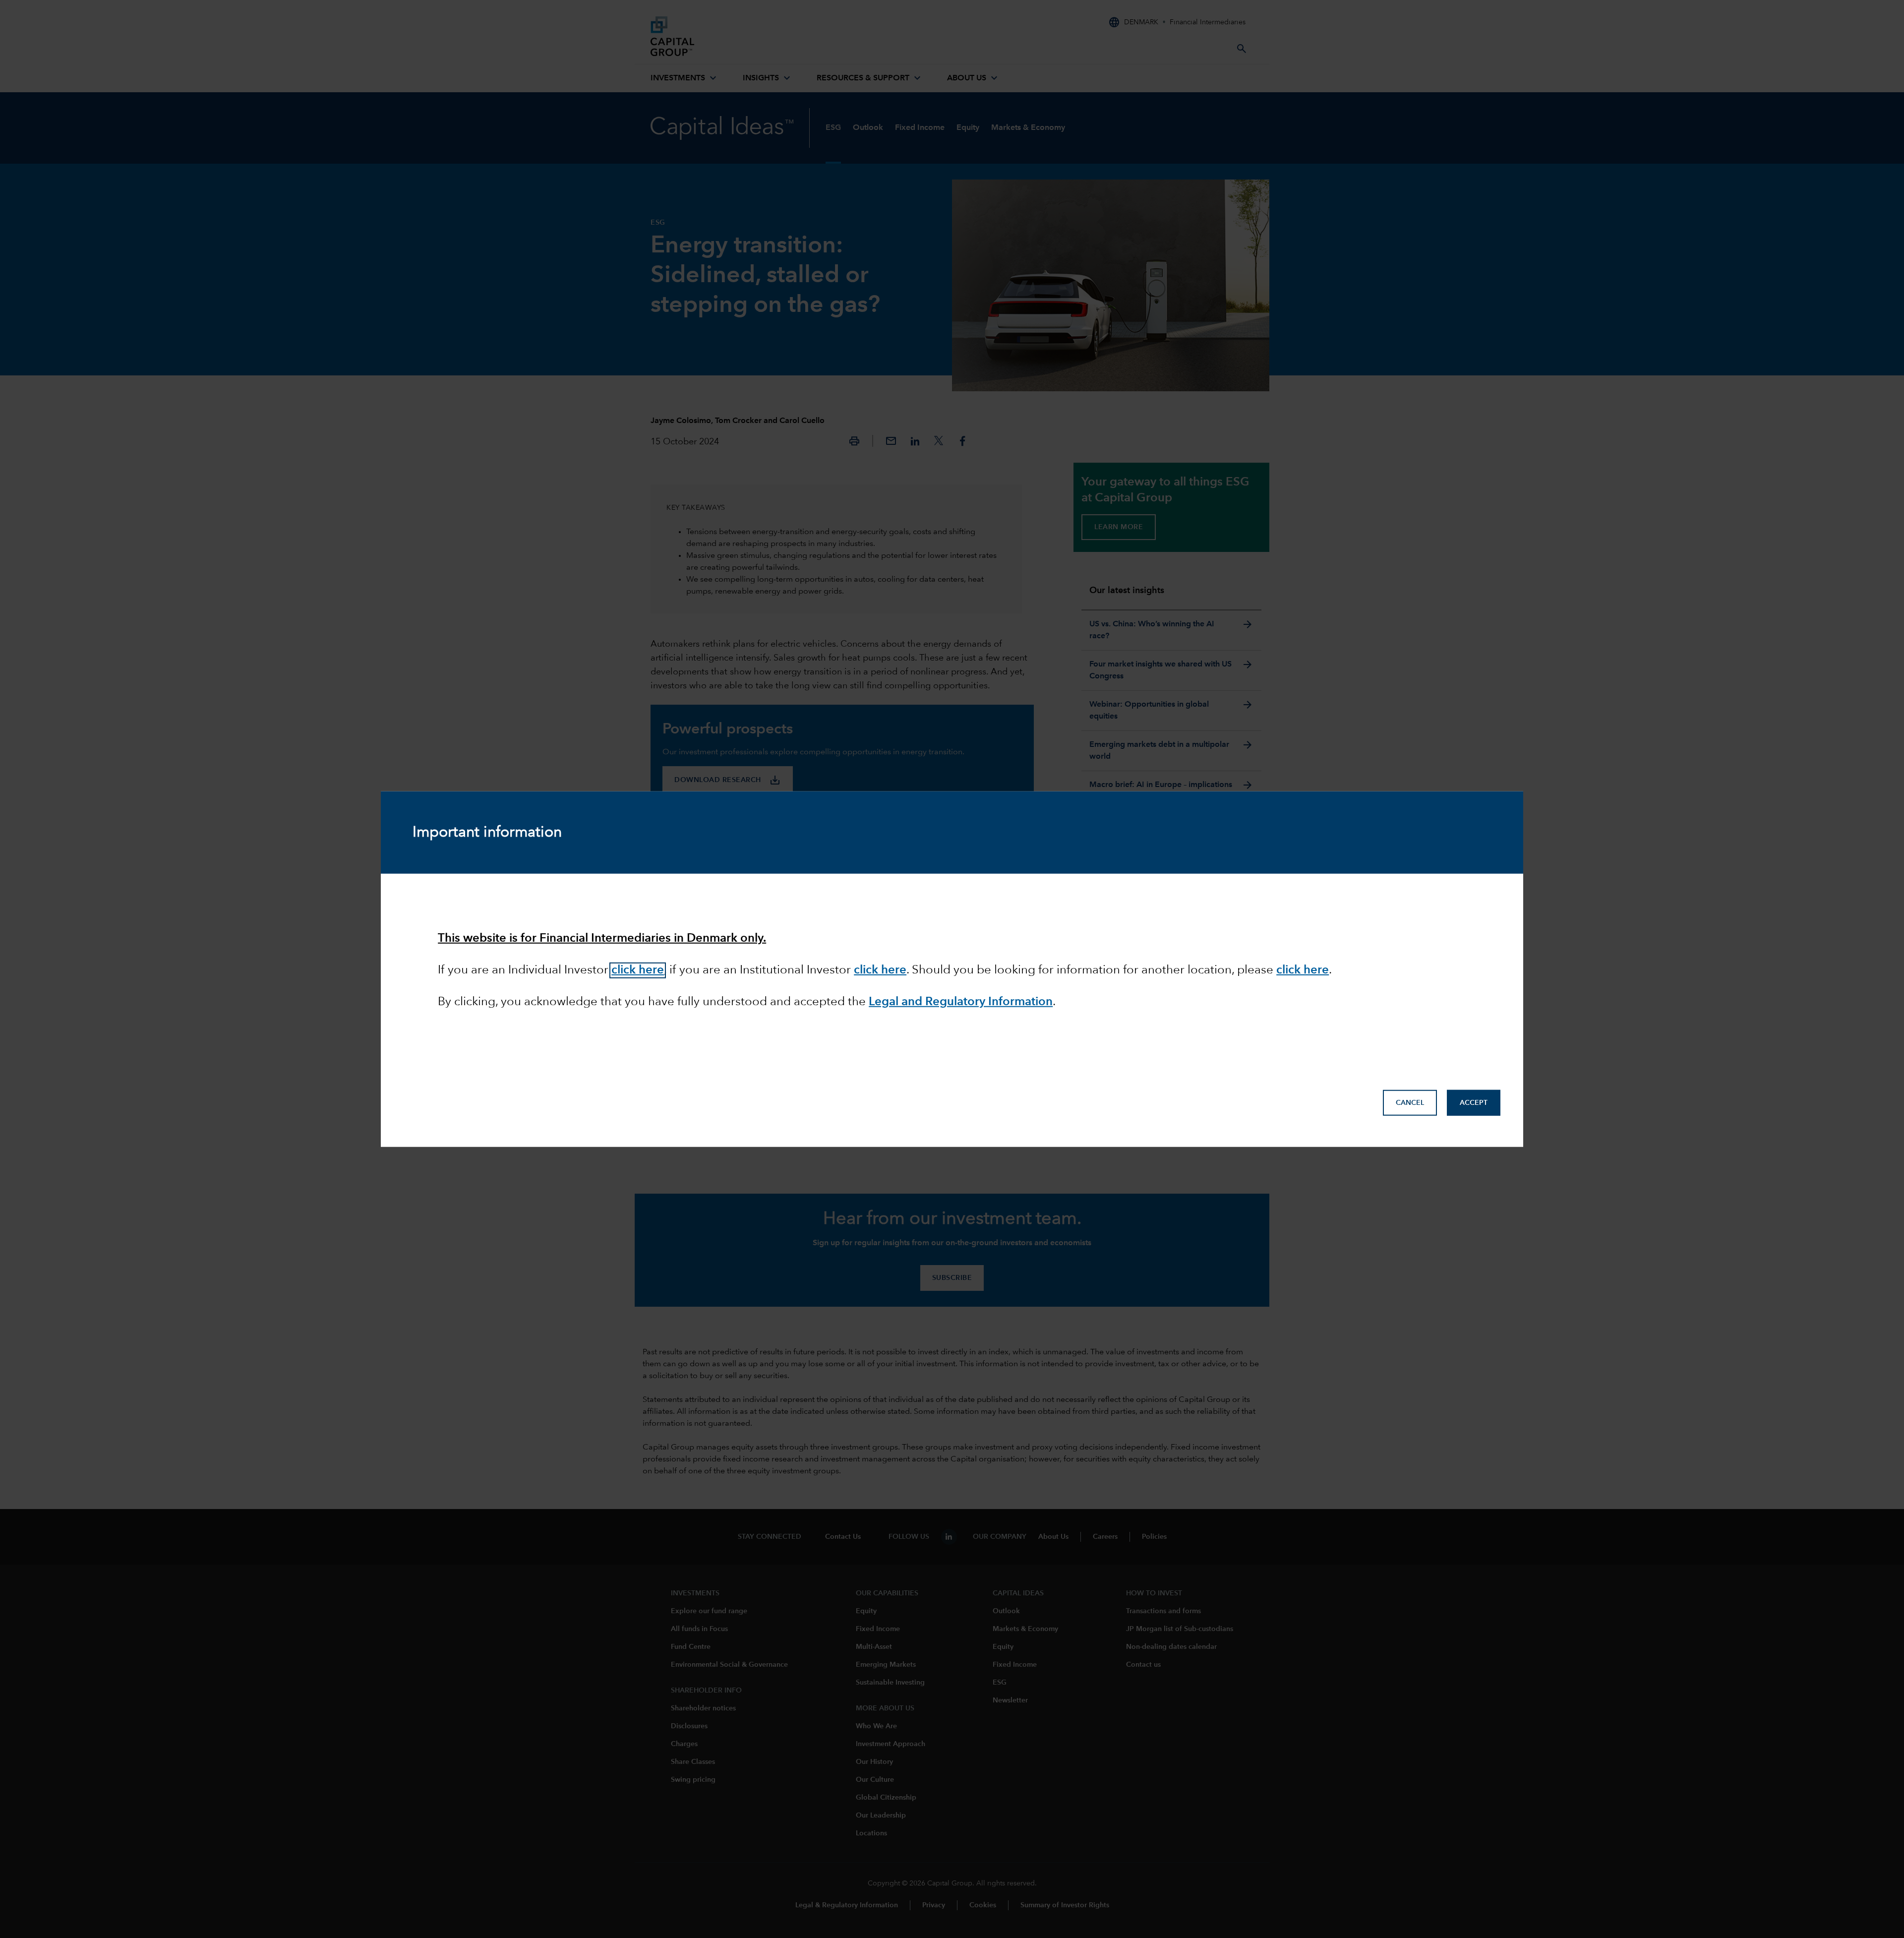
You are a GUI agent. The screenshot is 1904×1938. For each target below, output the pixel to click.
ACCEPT (1474, 1103)
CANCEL (1410, 1103)
